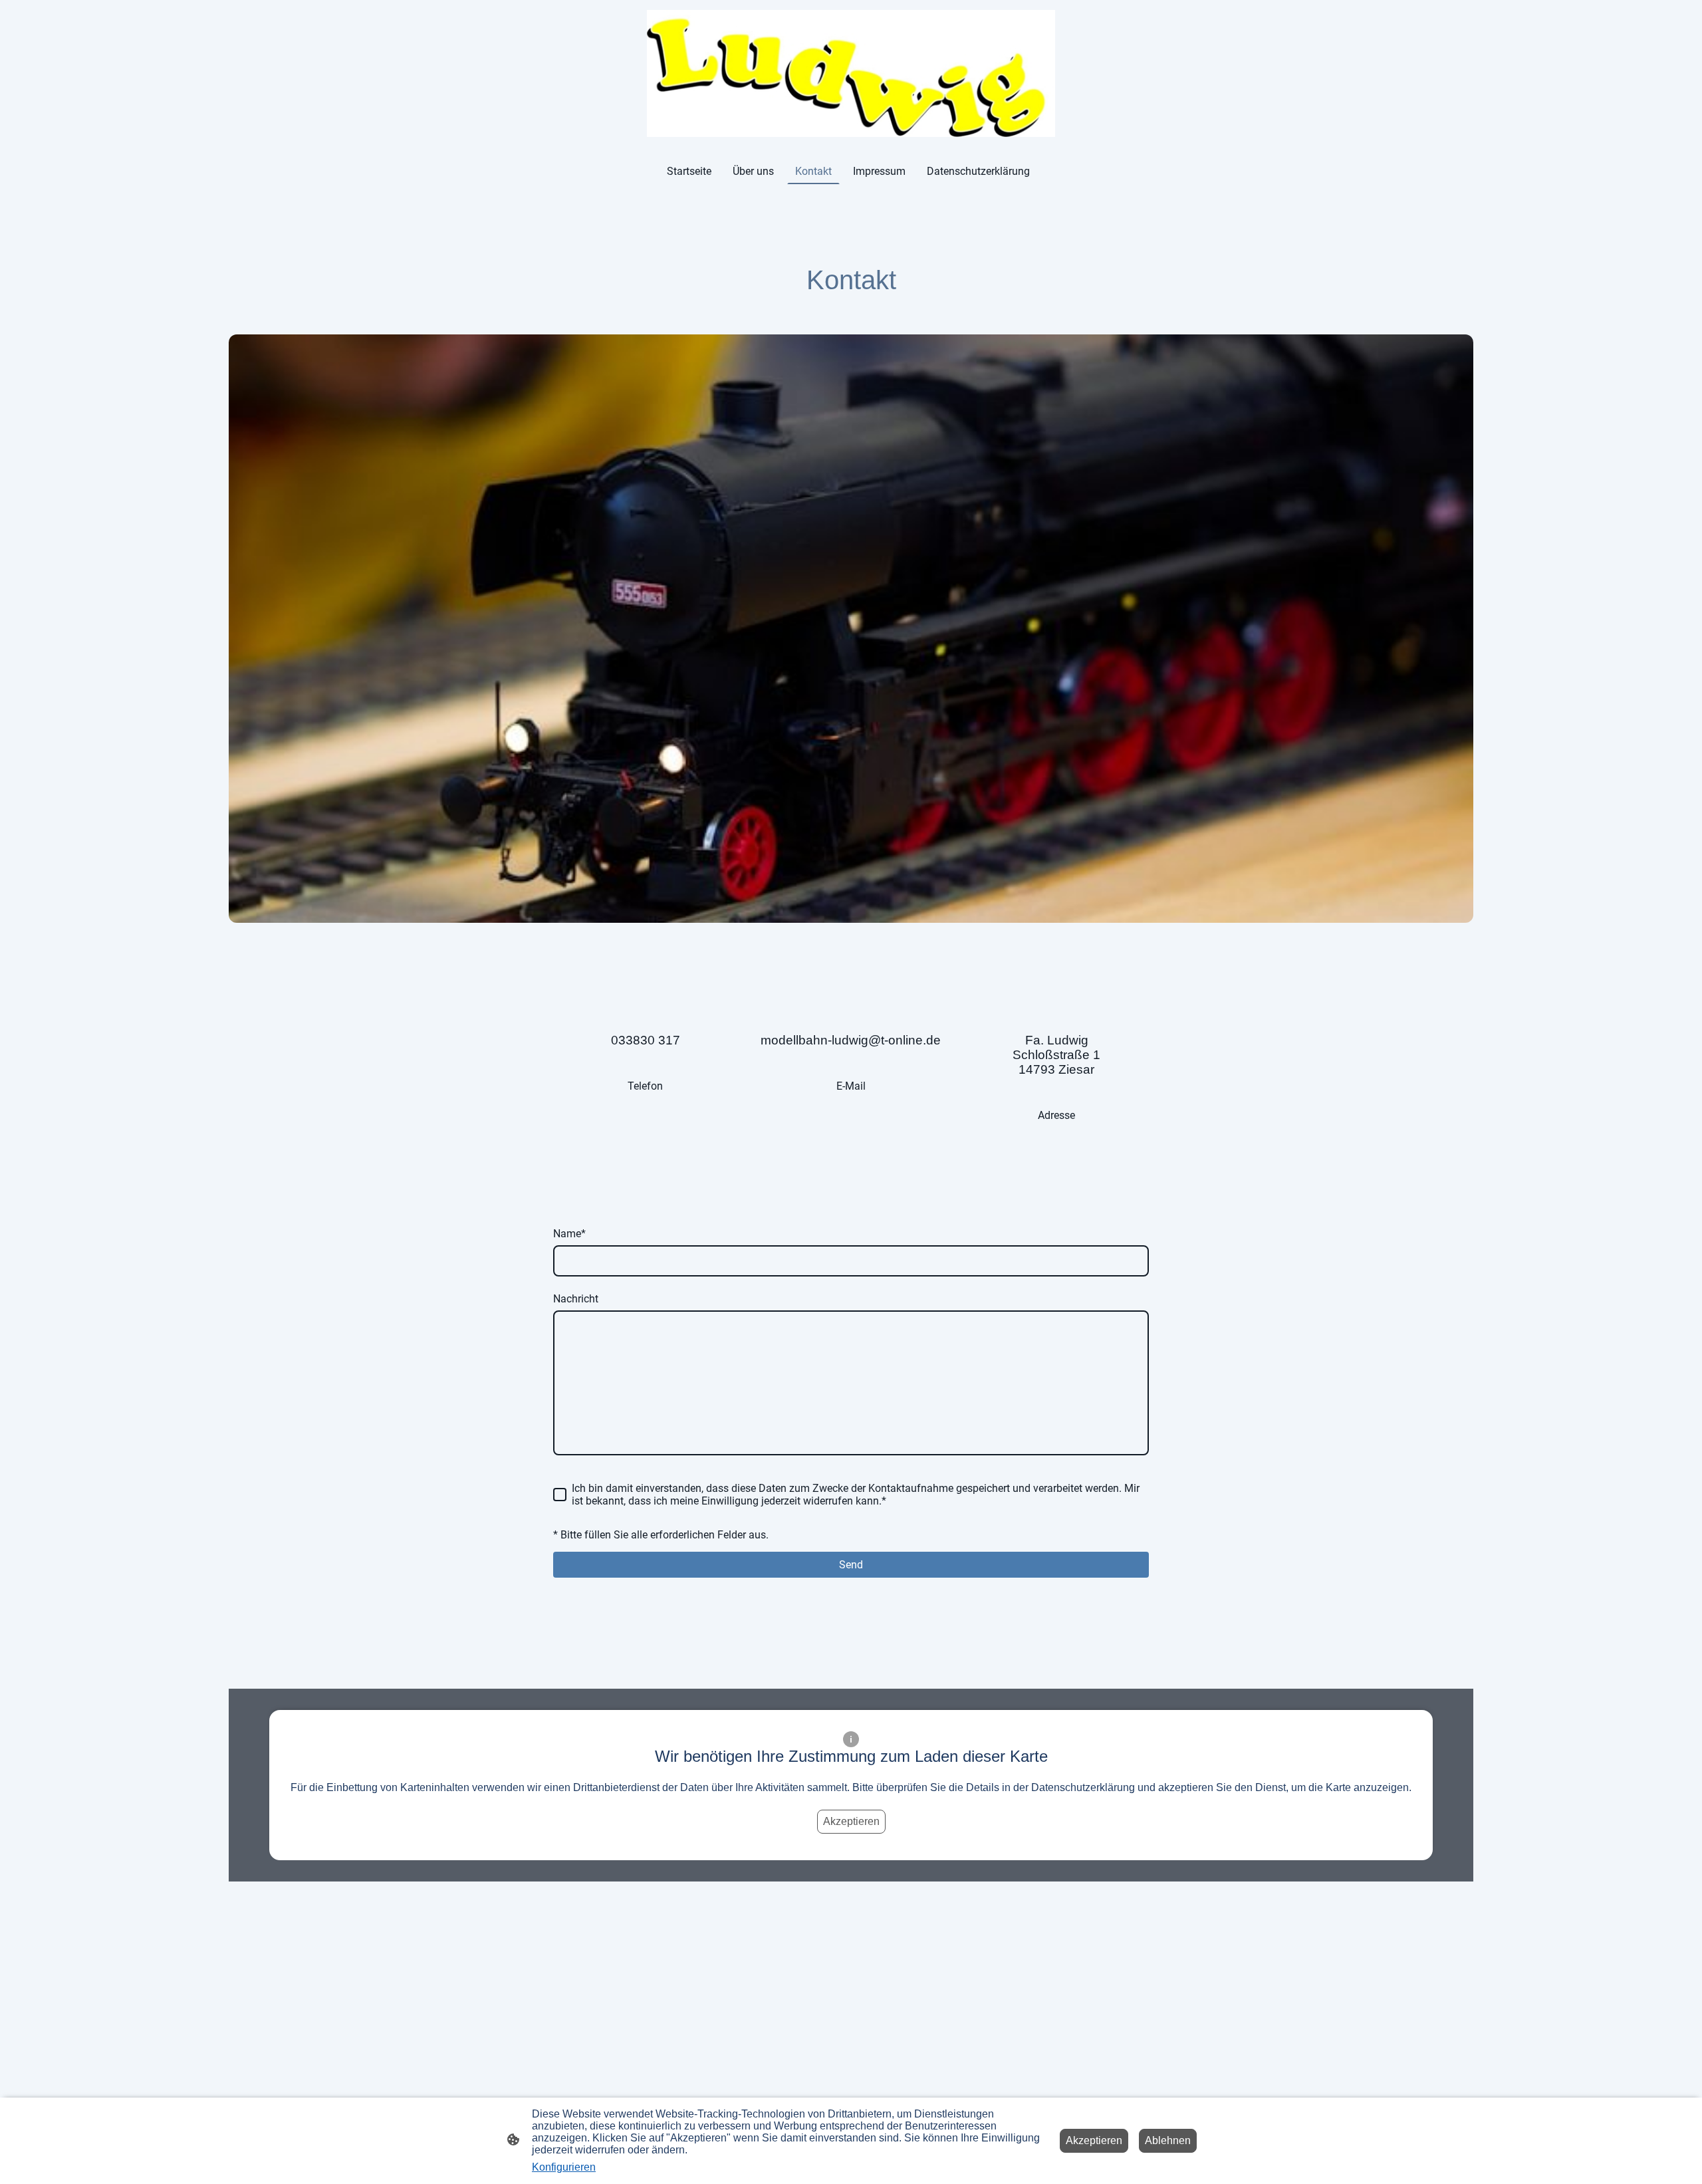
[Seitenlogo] (851, 73)
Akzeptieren (851, 1821)
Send (851, 1565)
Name (569, 1234)
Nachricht (576, 1299)
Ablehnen (1168, 2140)
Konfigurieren (564, 2167)
